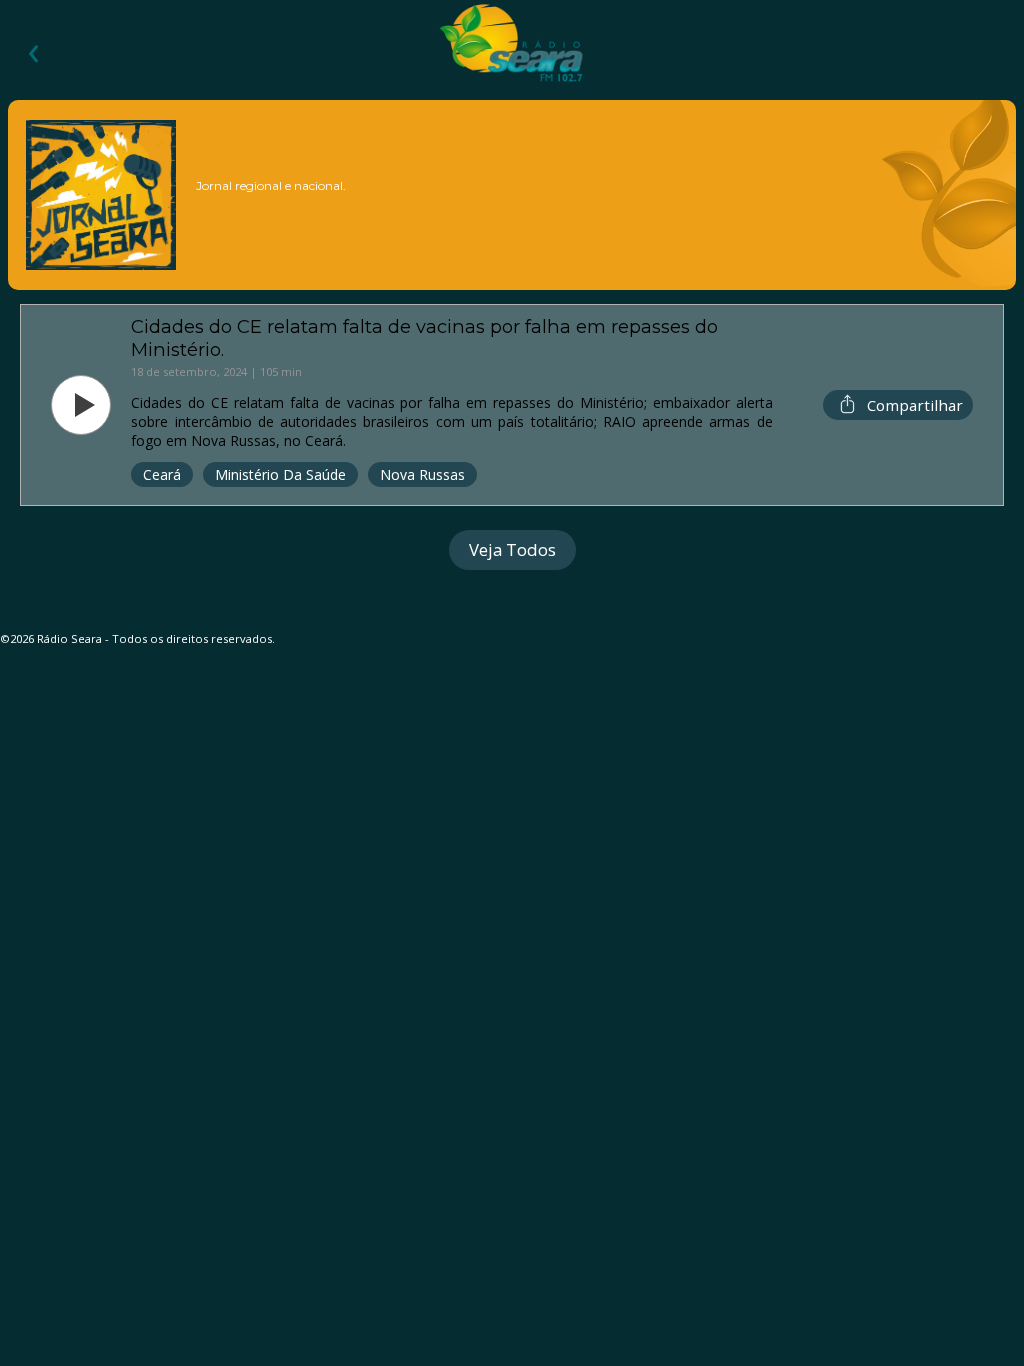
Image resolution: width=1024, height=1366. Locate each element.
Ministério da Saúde (280, 474)
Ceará (162, 474)
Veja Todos (512, 549)
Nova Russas (422, 474)
